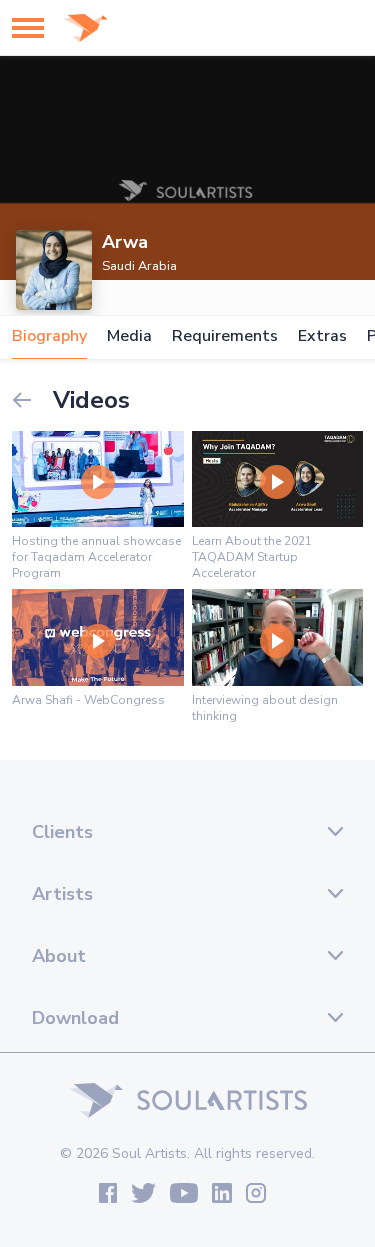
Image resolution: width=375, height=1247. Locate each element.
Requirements (225, 336)
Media (129, 336)
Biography (49, 336)
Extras (322, 336)
